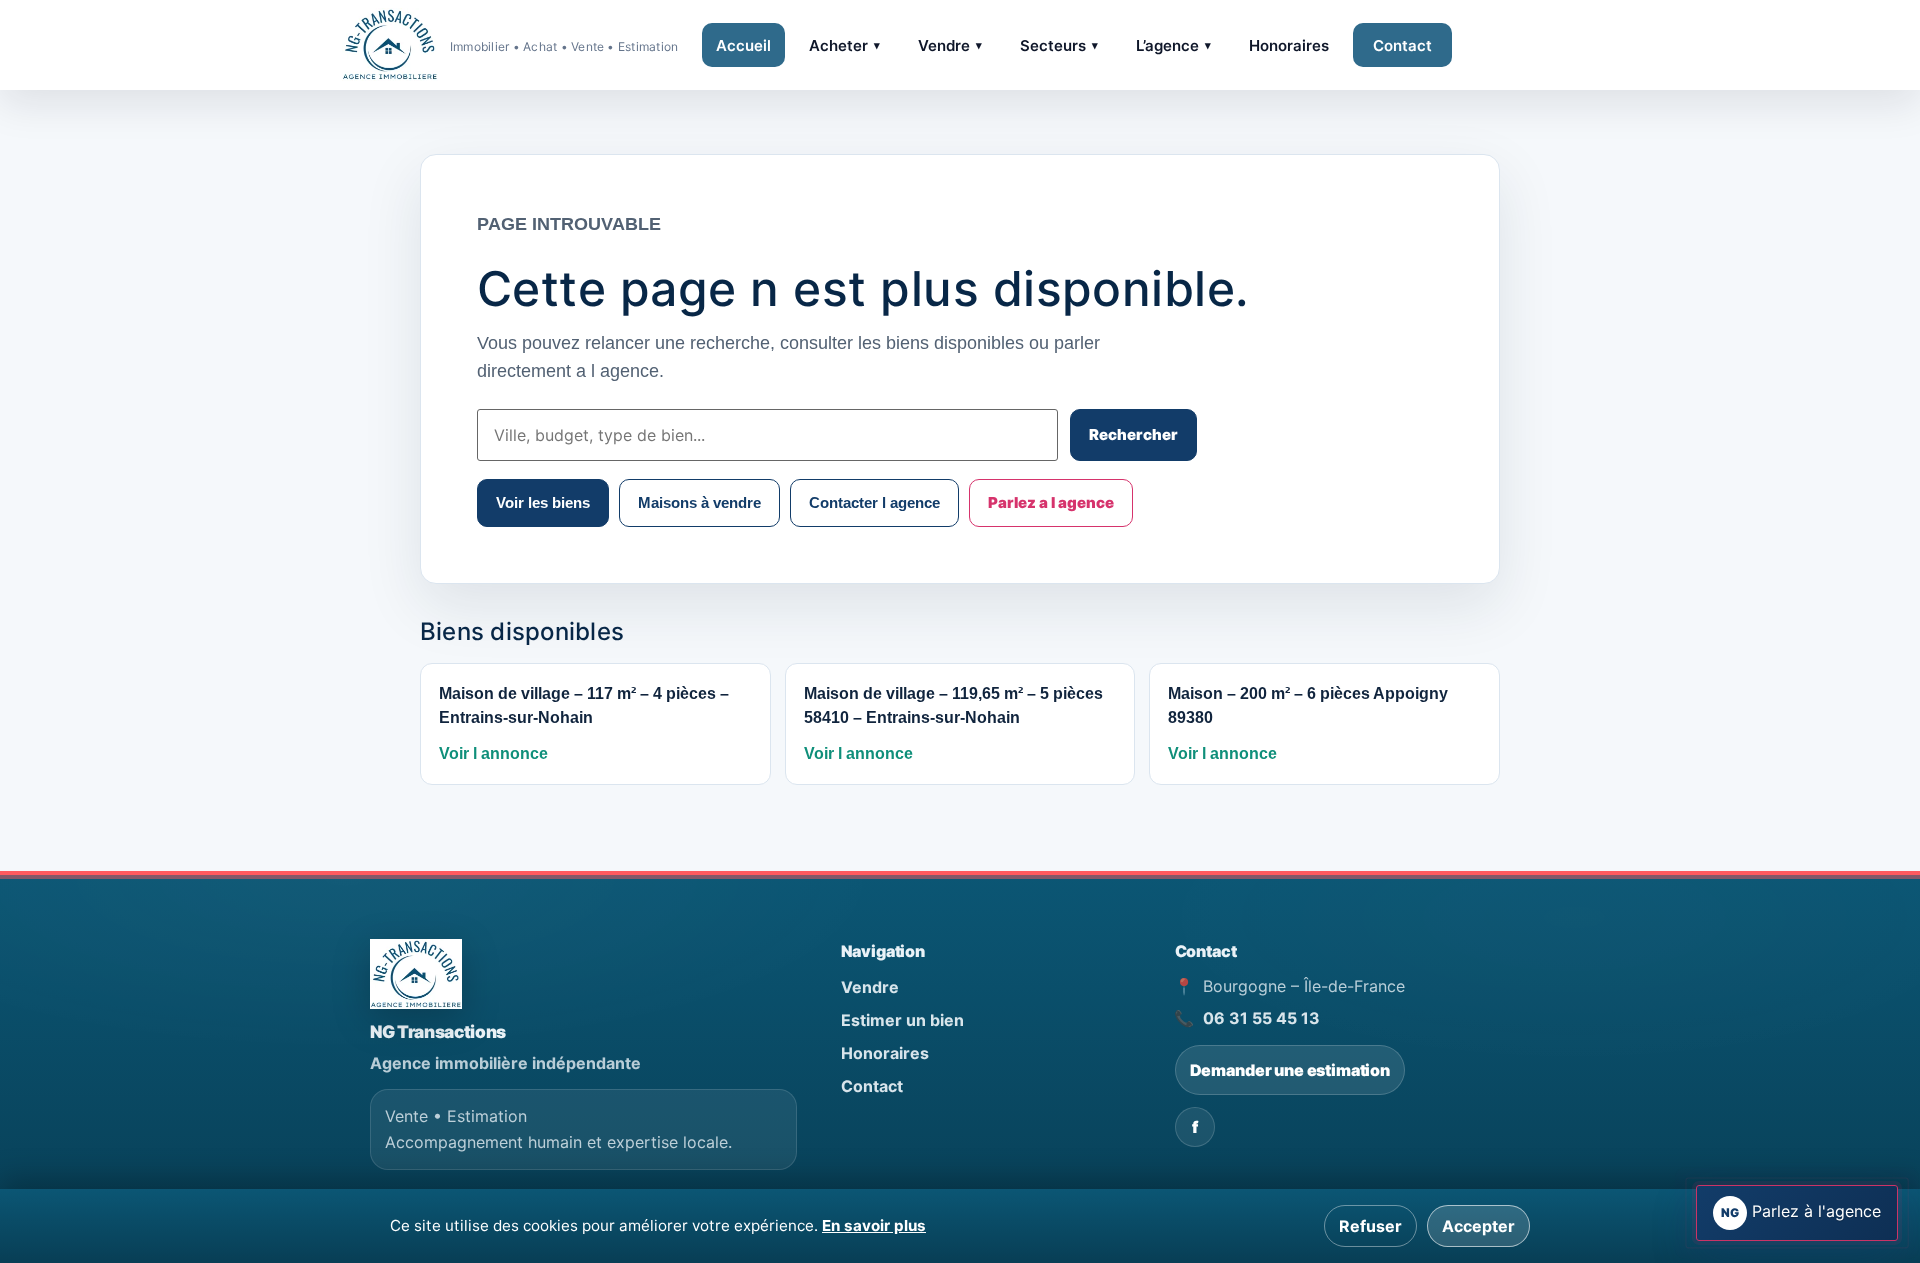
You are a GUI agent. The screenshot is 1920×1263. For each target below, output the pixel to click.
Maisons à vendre (699, 502)
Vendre (950, 45)
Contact (1402, 45)
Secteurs (1059, 45)
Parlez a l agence (1051, 502)
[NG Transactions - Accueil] (416, 974)
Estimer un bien (902, 1020)
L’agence (1173, 45)
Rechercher (1133, 434)
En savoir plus (874, 1225)
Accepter (1478, 1226)
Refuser (1370, 1226)
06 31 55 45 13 (1261, 1018)
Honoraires (1289, 45)
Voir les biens (543, 502)
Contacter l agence (874, 502)
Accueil (743, 45)
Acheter (844, 45)
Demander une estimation (1290, 1070)
